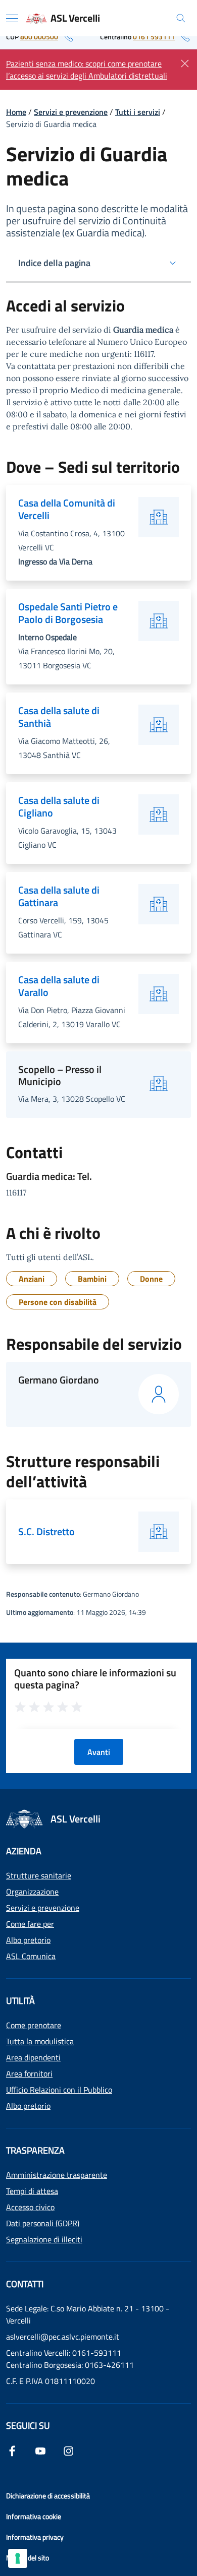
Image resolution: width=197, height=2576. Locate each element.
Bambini (92, 1279)
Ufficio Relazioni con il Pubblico (59, 2090)
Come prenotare (34, 2025)
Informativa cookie (34, 2516)
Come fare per (30, 1924)
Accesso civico (30, 2207)
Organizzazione (32, 1892)
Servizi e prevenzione (71, 112)
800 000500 (39, 37)
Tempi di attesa (32, 2191)
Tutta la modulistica (40, 2041)
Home (16, 112)
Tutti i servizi (138, 112)
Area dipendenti (33, 2057)
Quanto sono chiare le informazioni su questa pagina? (95, 1679)
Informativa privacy (35, 2537)
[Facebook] (12, 2450)
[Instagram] (69, 2450)
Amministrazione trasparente (57, 2175)
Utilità (20, 2001)
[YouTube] (40, 2450)
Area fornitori (29, 2074)
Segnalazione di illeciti (44, 2239)
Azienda (24, 1851)
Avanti (99, 1752)
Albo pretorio (28, 1940)
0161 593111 (154, 37)
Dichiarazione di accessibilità (48, 2496)
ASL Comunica (31, 1956)
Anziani (32, 1279)
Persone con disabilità (58, 1302)
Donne (151, 1279)
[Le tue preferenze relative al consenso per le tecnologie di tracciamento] (18, 2558)
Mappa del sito (28, 2558)
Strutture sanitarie (39, 1875)
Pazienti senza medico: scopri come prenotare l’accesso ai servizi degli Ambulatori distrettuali (87, 70)
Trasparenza (35, 2150)
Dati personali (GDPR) (43, 2223)
